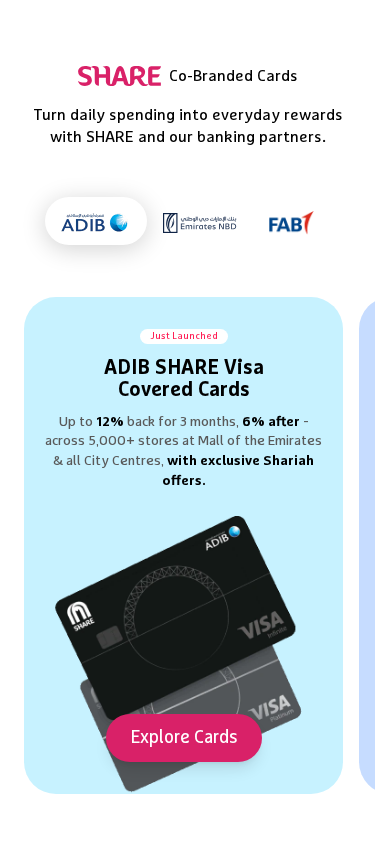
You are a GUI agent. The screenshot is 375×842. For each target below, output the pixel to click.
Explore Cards (184, 738)
